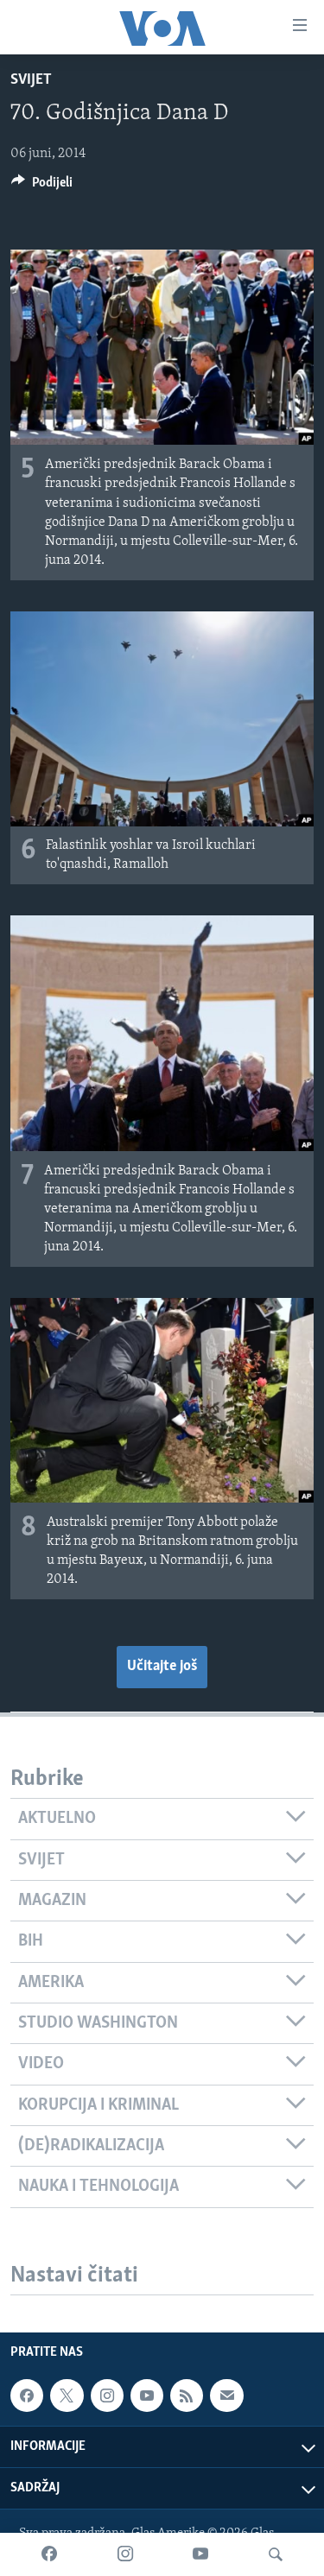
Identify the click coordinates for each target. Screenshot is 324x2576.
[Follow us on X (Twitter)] (67, 2396)
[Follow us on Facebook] (27, 2396)
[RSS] (187, 2396)
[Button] (42, 187)
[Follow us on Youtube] (147, 2396)
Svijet (31, 80)
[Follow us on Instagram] (107, 2396)
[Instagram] (125, 2554)
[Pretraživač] (276, 2554)
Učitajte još (162, 1667)
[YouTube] (200, 2554)
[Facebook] (49, 2554)
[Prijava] (226, 2396)
